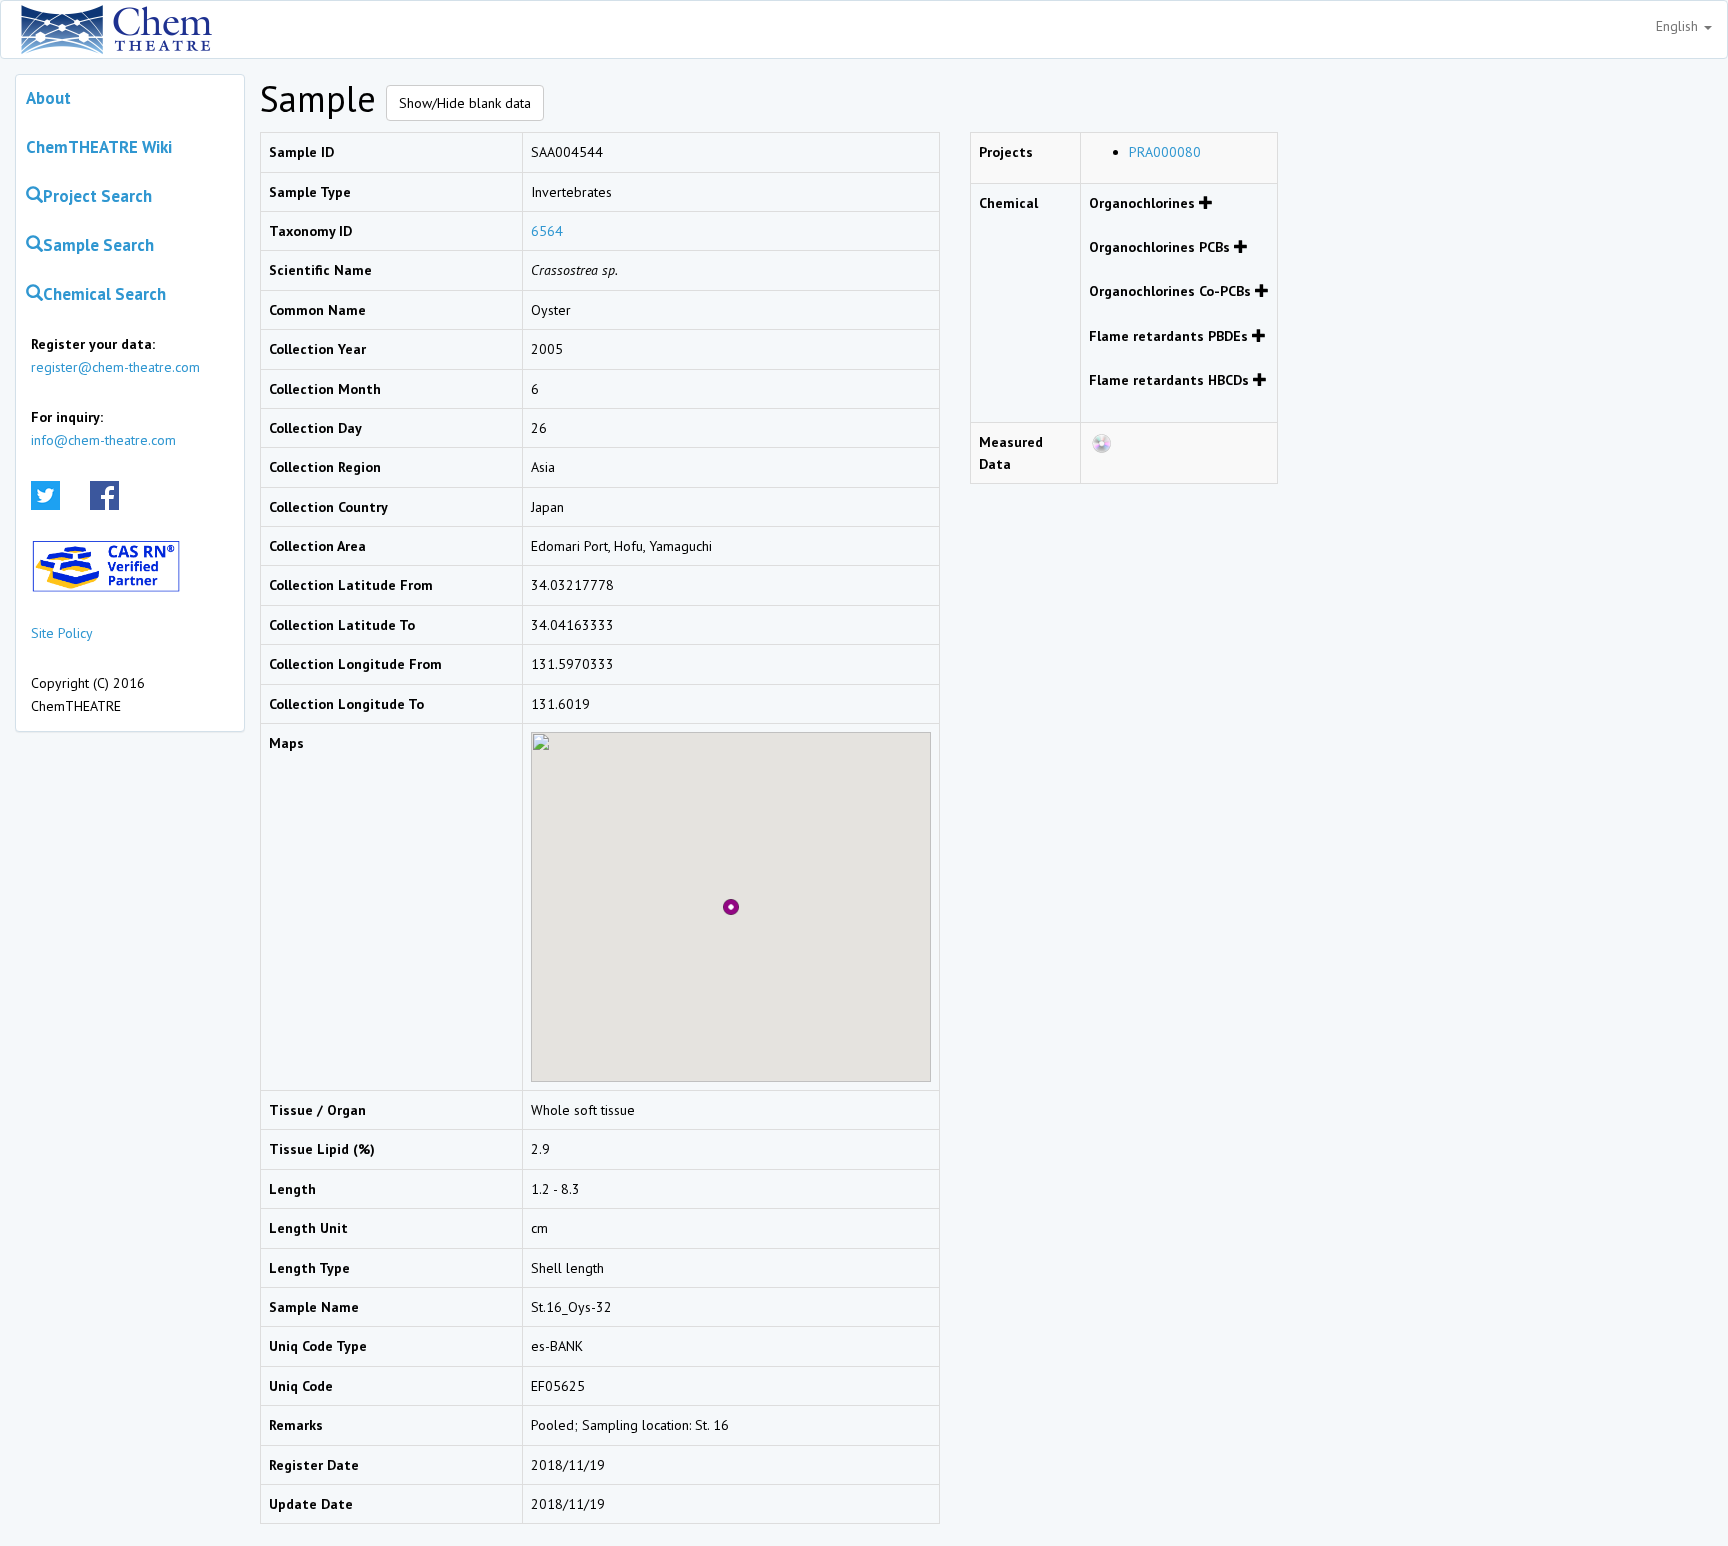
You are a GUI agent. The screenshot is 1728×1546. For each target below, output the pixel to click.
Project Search (97, 196)
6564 (547, 231)
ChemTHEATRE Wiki (99, 147)
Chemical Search (104, 294)
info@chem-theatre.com (103, 440)
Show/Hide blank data (465, 103)
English (1679, 26)
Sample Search (98, 245)
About (48, 98)
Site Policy (62, 633)
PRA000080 (1165, 152)
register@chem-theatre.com (115, 367)
